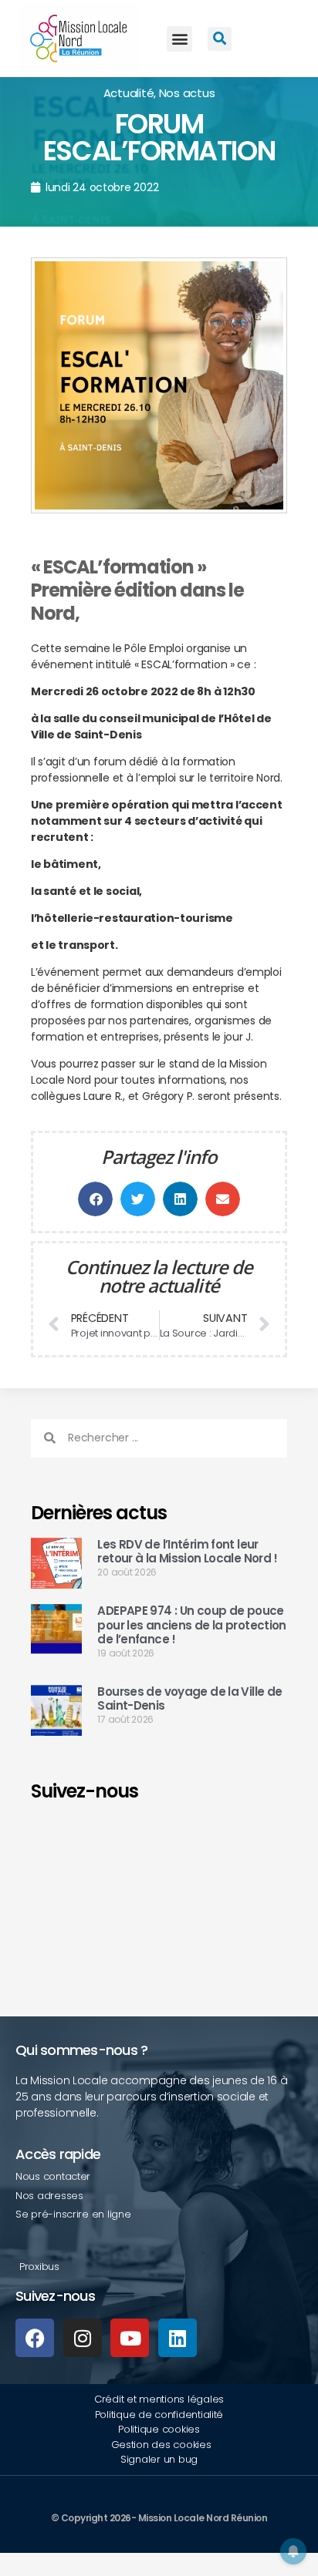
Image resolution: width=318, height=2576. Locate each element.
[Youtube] (130, 2338)
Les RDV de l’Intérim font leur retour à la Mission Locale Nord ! (187, 1552)
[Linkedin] (178, 2338)
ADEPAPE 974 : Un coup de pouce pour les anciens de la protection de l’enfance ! (191, 1625)
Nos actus (187, 93)
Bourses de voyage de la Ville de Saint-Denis (189, 1699)
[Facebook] (35, 2338)
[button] (179, 39)
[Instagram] (83, 2338)
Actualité (129, 93)
